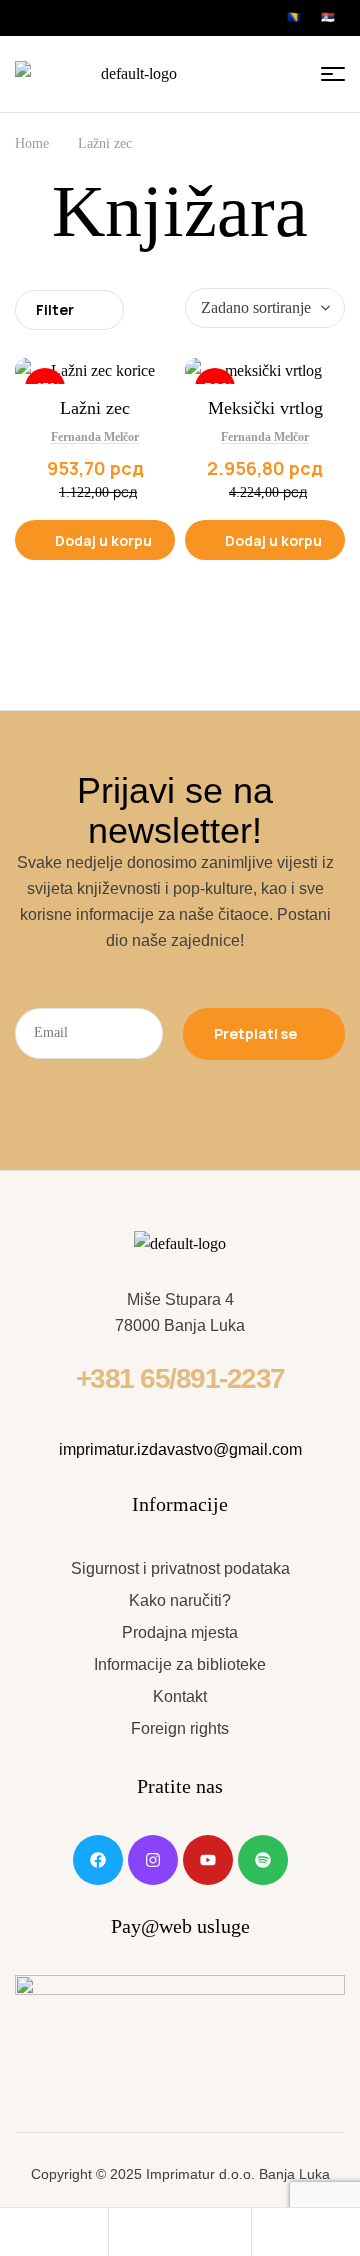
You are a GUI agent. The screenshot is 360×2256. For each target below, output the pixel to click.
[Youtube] (208, 1860)
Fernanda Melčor (95, 437)
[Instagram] (153, 1860)
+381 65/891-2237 (180, 1378)
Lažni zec (95, 408)
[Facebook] (98, 1860)
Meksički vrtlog (265, 408)
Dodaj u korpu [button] (103, 540)
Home (32, 143)
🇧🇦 (294, 17)
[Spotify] (263, 1860)
